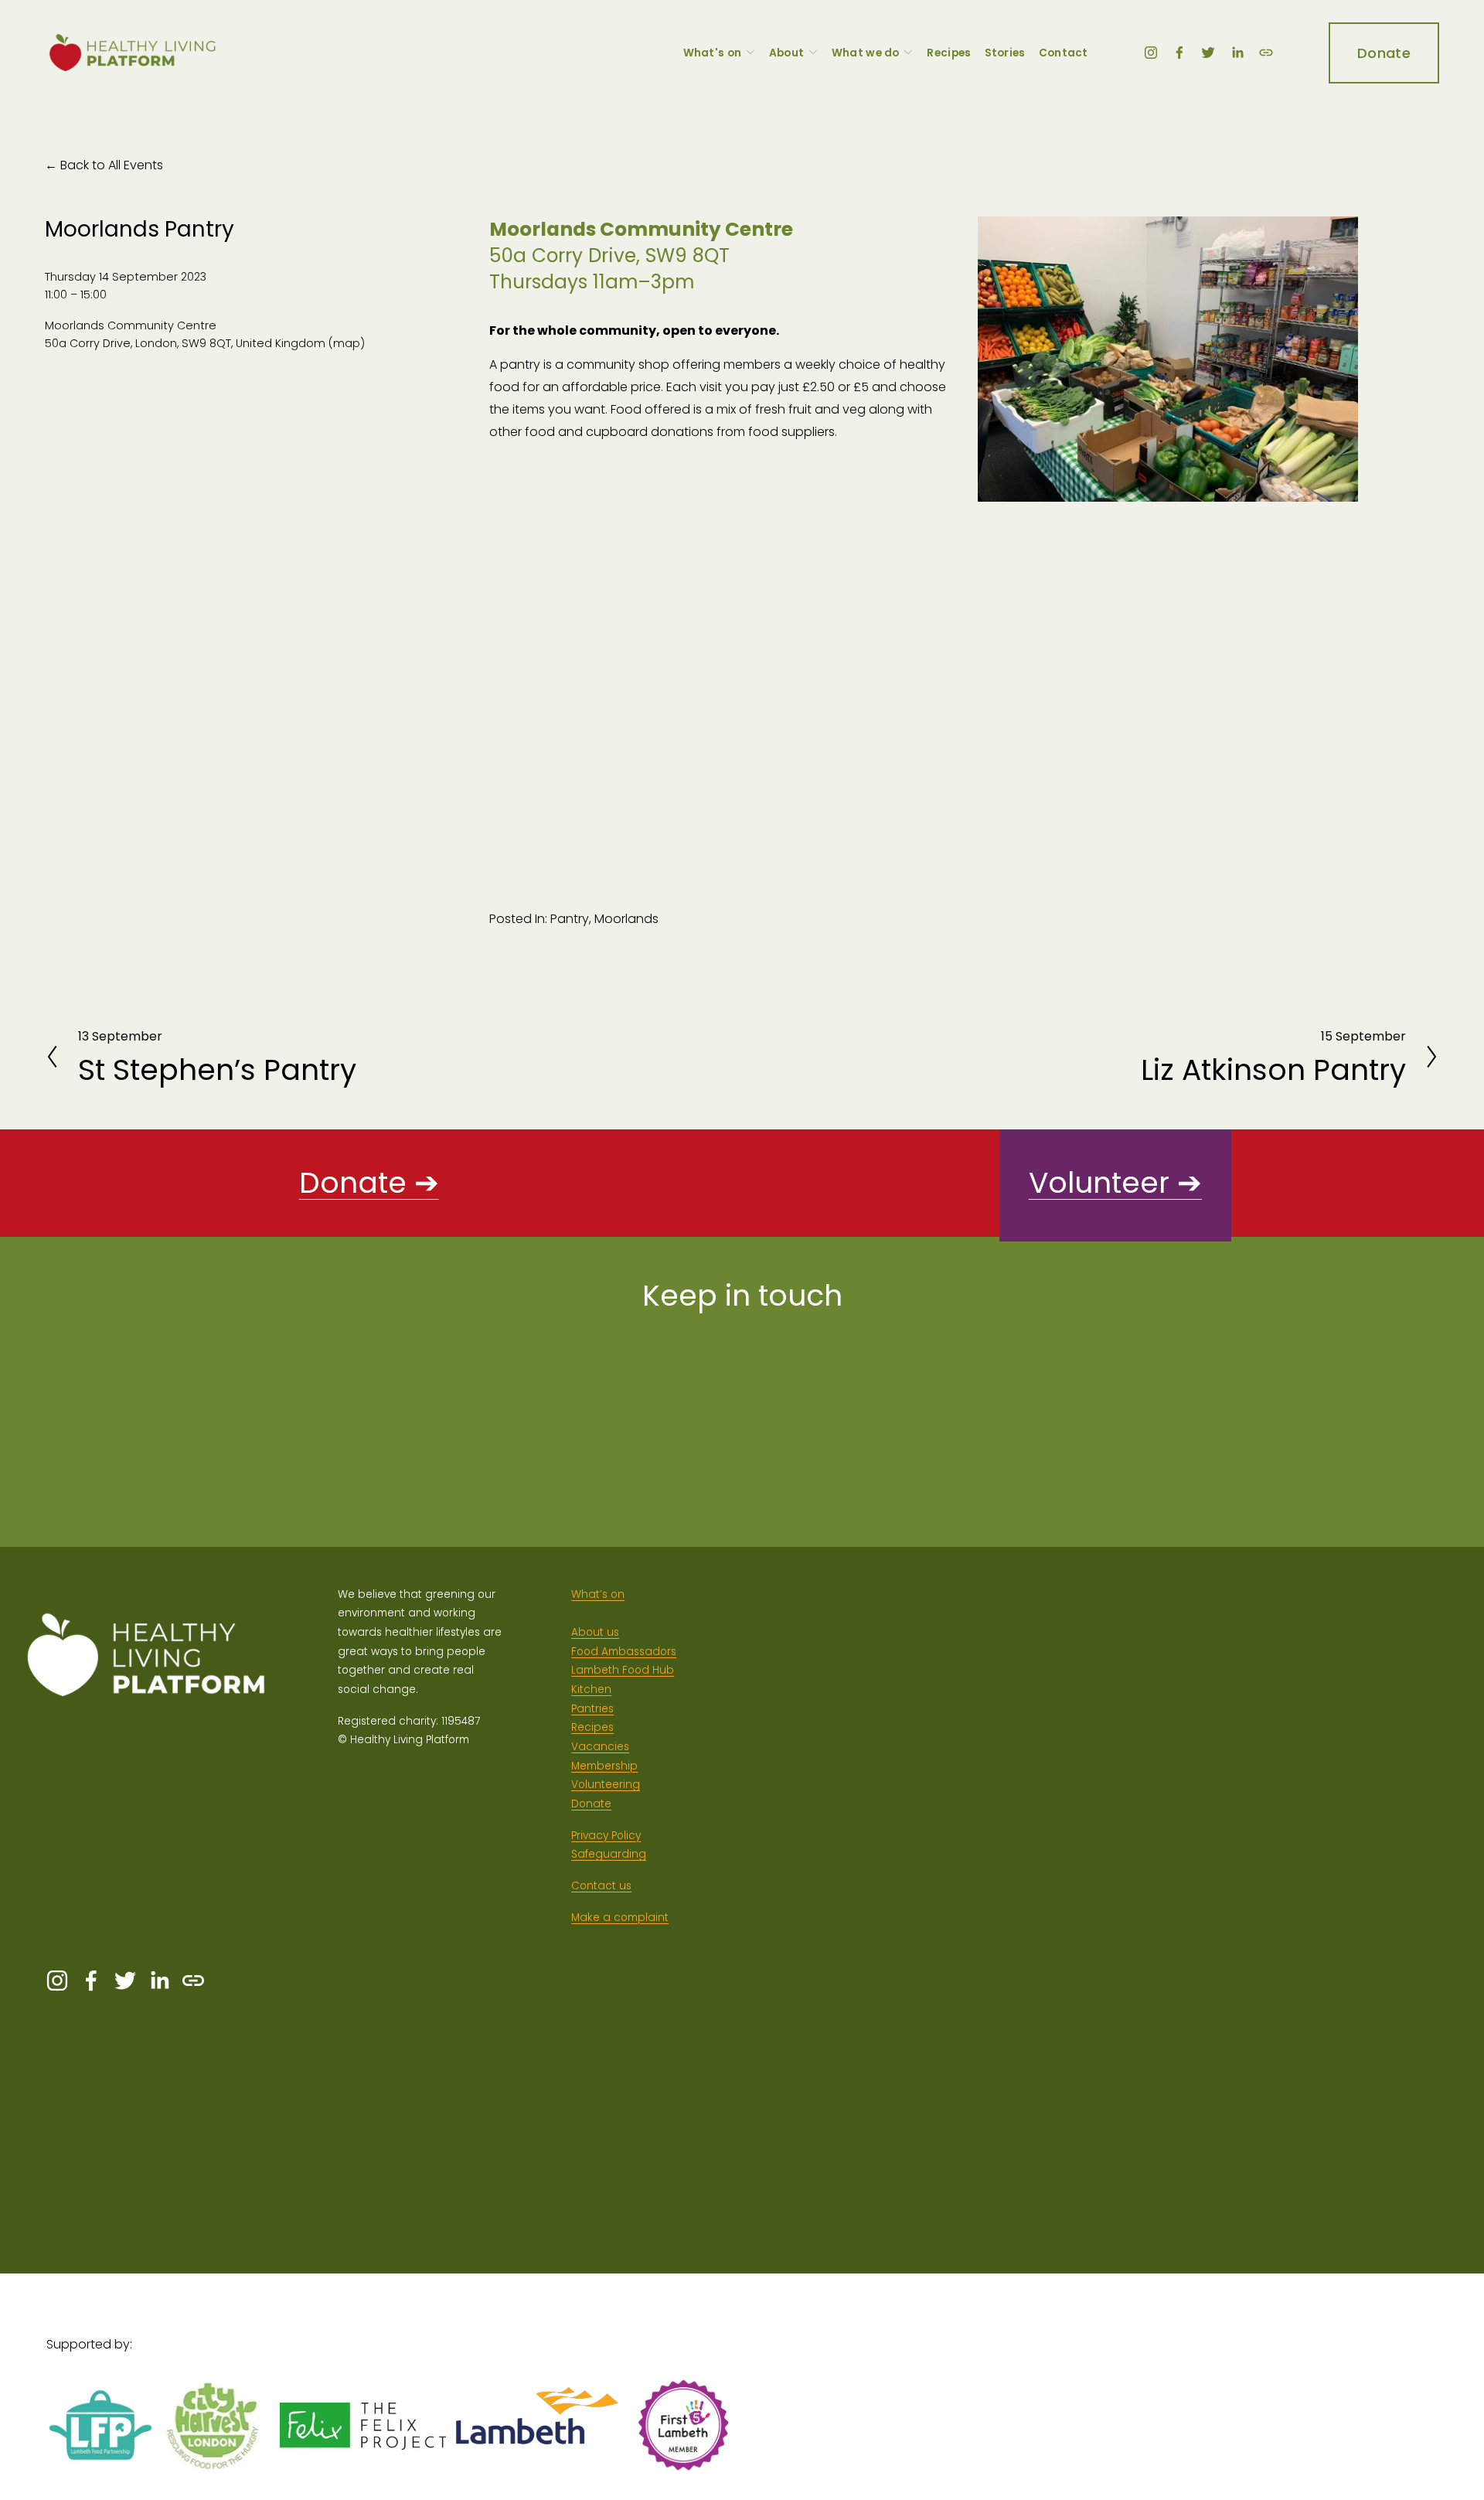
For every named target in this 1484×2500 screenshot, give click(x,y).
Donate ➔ (369, 1183)
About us (595, 1632)
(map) (347, 343)
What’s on (598, 1594)
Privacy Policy (606, 1836)
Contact (1064, 53)
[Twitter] (1208, 53)
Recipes (949, 53)
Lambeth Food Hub (623, 1670)
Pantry (570, 919)
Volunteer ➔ (1115, 1183)
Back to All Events (112, 165)
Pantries (592, 1709)
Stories (1005, 53)
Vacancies (600, 1747)
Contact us (601, 1886)
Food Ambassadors (624, 1652)
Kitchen (591, 1689)
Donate (1384, 53)
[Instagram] (1151, 53)
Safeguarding (609, 1854)
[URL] (1266, 53)
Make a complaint (620, 1918)
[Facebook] (1179, 53)
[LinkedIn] (1237, 53)
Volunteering (606, 1785)
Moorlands (626, 919)
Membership (604, 1766)
